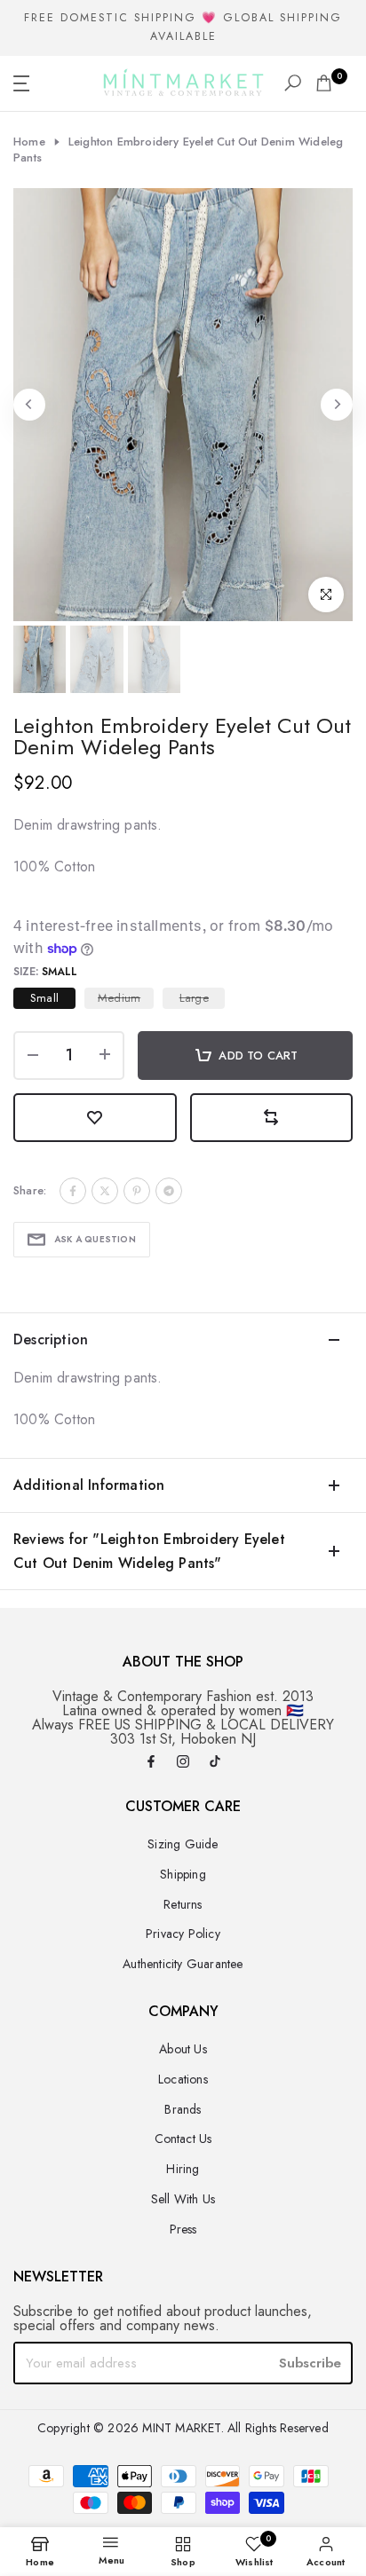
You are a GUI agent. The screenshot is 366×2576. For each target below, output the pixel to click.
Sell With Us (183, 2199)
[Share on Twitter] (105, 1191)
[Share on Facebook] (73, 1191)
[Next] (337, 405)
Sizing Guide (183, 1844)
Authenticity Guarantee (183, 1964)
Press (183, 2229)
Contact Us (183, 2139)
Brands (183, 2109)
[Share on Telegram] (169, 1191)
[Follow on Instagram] (183, 1763)
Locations (183, 2079)
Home (29, 142)
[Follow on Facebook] (151, 1763)
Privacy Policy (183, 1934)
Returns (183, 1904)
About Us (183, 2049)
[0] (324, 83)
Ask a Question (95, 1239)
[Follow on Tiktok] (215, 1763)
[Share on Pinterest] (137, 1191)
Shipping (183, 1874)
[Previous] (29, 405)
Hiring (183, 2169)
